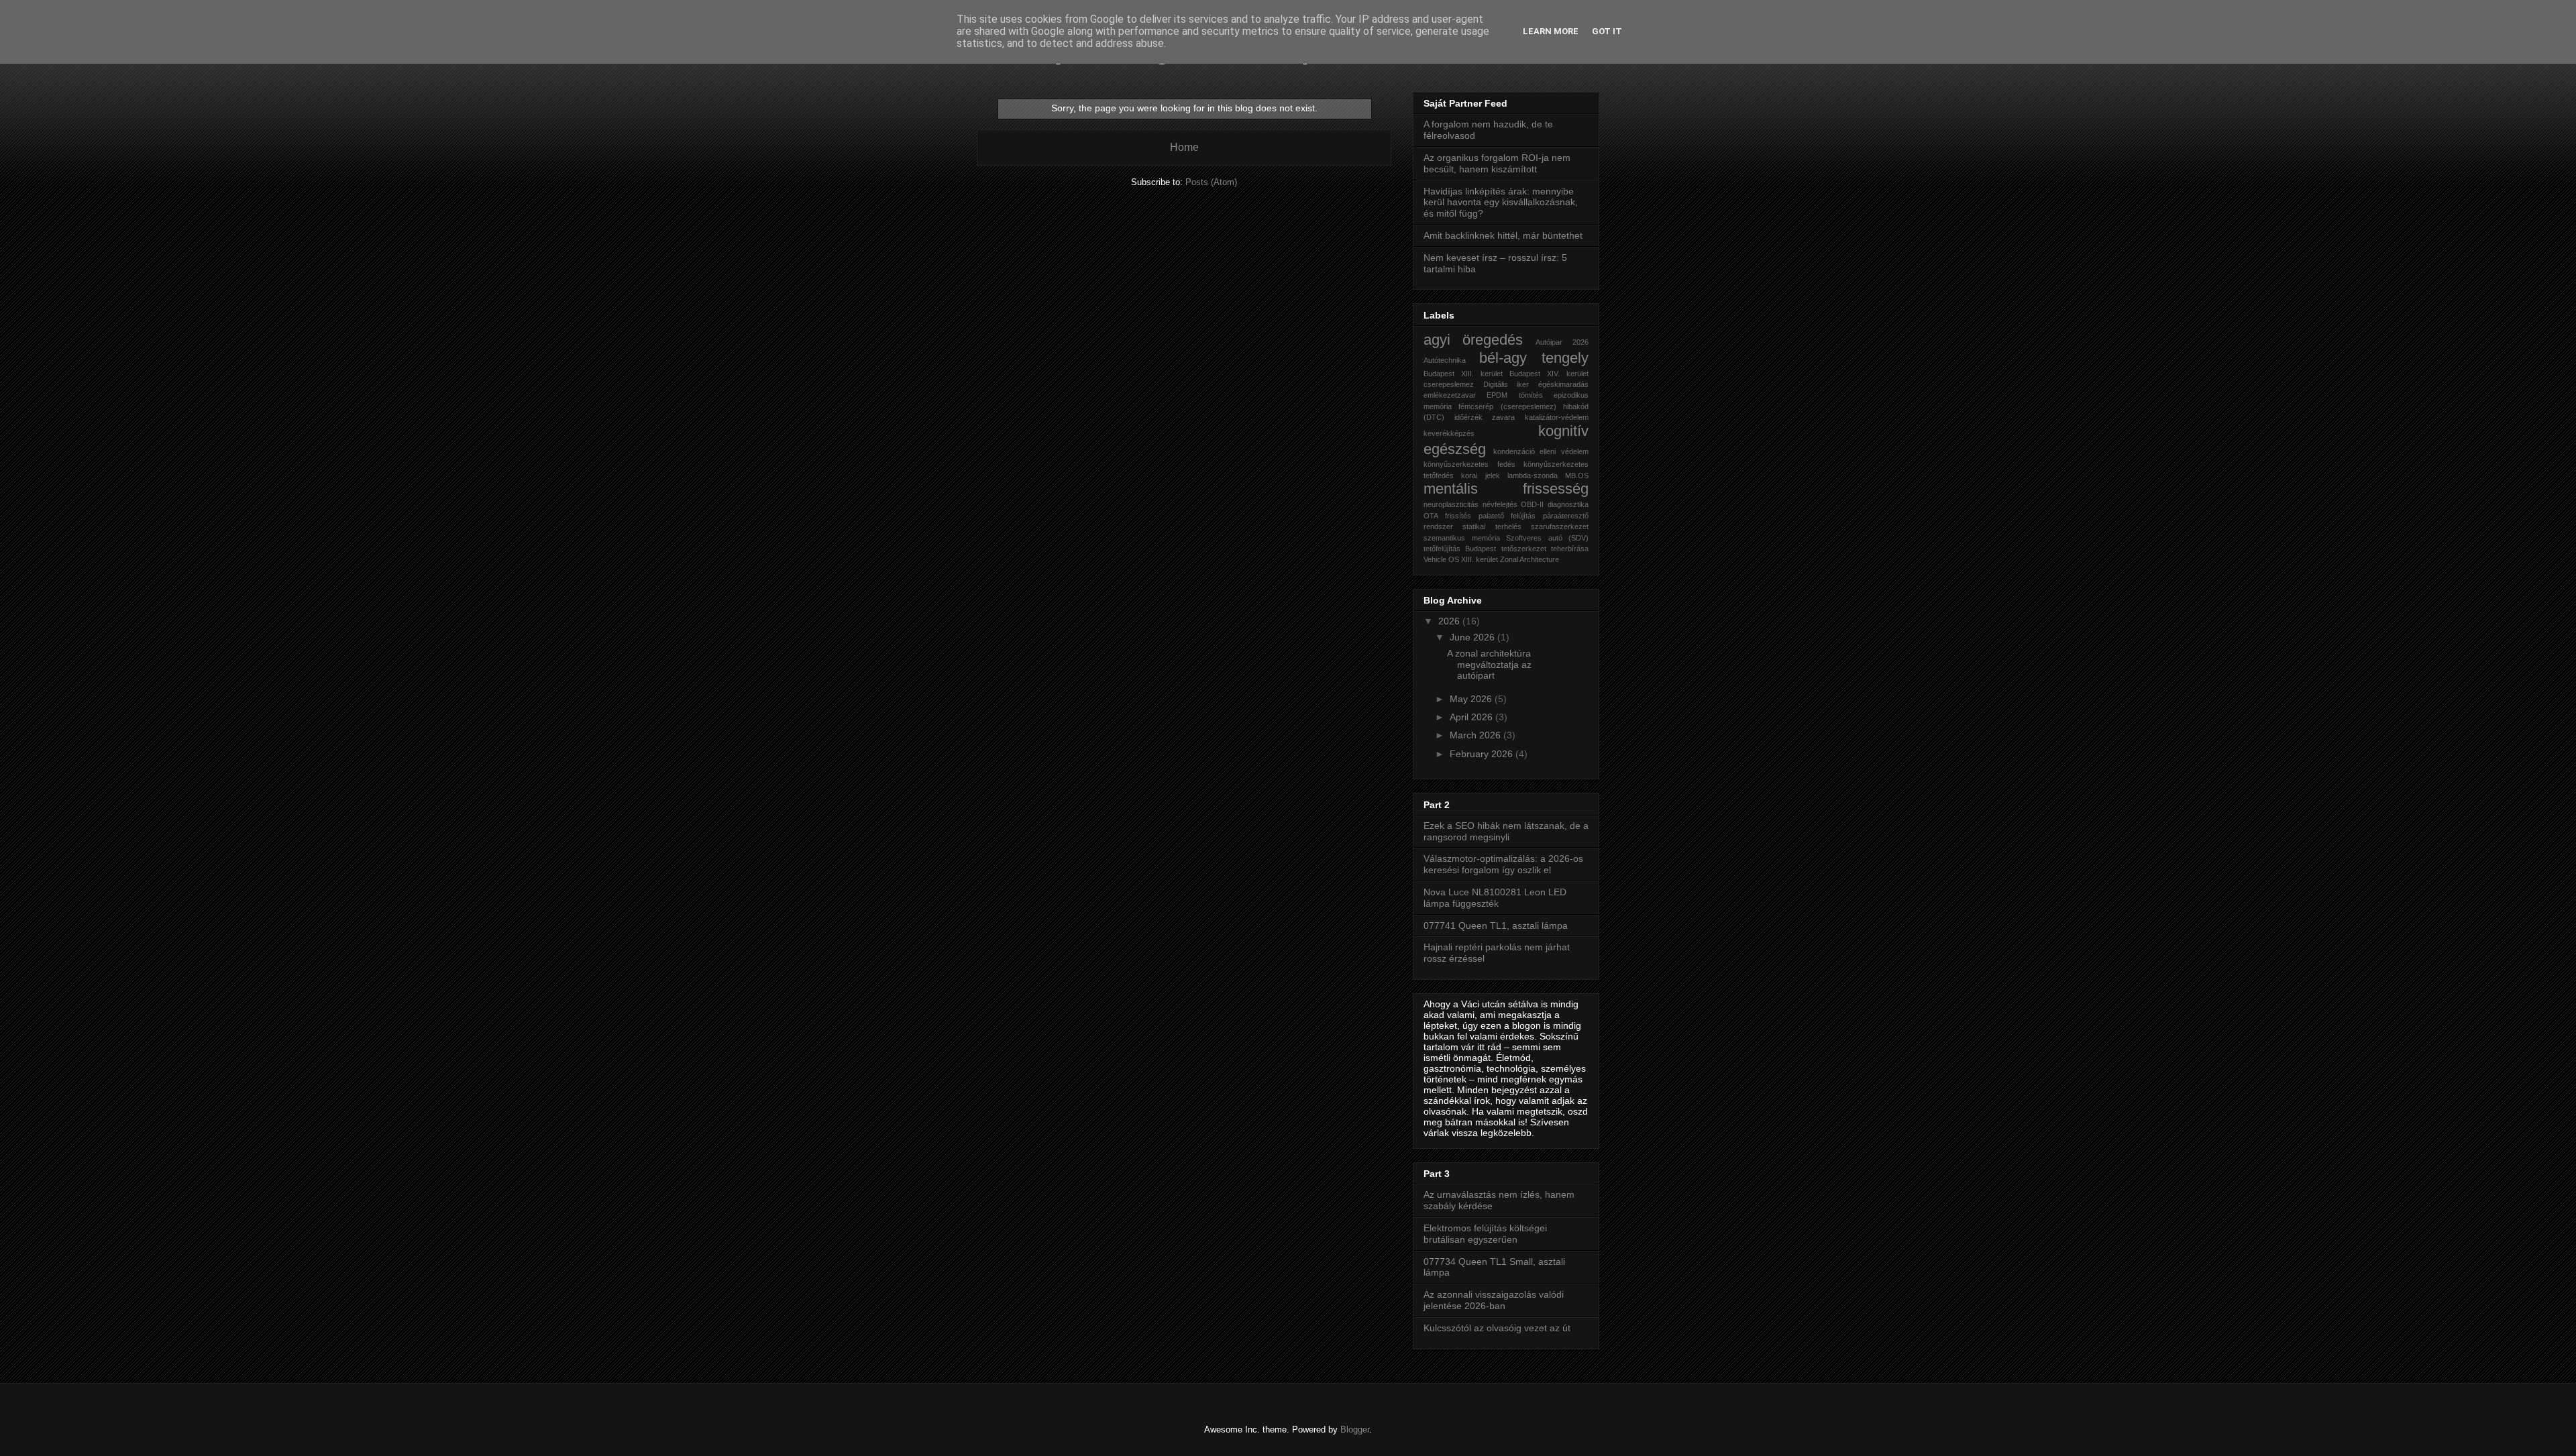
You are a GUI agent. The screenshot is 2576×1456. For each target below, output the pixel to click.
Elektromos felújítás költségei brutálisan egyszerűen (1485, 1234)
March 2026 (1477, 735)
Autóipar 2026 (1562, 342)
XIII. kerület (1480, 559)
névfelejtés (1500, 504)
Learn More (1551, 31)
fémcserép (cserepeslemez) (1507, 406)
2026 (1450, 621)
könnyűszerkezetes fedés (1469, 464)
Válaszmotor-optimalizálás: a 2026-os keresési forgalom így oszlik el (1503, 864)
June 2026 (1473, 637)
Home (1184, 147)
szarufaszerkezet (1560, 526)
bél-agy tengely (1534, 358)
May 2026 (1472, 699)
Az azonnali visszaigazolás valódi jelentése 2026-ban (1494, 1300)
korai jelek (1480, 475)
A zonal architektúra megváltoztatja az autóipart (1489, 665)
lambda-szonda (1533, 475)
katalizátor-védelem (1557, 417)
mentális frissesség (1506, 489)
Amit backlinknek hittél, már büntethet (1503, 235)
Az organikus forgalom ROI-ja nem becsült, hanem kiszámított (1497, 163)
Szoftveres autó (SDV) (1547, 538)
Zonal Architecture (1529, 559)
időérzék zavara (1485, 417)
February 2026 (1483, 754)
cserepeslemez (1449, 384)
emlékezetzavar (1450, 395)
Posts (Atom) (1211, 182)
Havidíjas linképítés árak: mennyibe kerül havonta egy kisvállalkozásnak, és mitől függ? (1501, 203)
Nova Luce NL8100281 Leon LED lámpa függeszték (1495, 898)
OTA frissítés (1447, 516)
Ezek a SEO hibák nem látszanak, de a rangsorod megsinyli (1506, 831)
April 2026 (1472, 717)
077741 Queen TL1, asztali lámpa (1496, 926)
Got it (1607, 31)
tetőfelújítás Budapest (1460, 549)
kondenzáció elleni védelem (1541, 451)
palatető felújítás (1507, 516)
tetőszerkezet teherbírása (1545, 549)
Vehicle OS (1441, 559)
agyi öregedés (1473, 340)
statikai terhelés (1492, 526)
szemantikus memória (1462, 538)
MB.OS (1577, 475)
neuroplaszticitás (1451, 504)
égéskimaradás (1563, 384)
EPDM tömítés (1514, 395)
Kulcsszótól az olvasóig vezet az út (1497, 1328)
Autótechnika (1445, 360)
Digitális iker (1506, 384)
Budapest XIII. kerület (1463, 374)
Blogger (1355, 1430)
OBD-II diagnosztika (1555, 504)
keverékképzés (1449, 433)
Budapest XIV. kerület (1549, 374)
